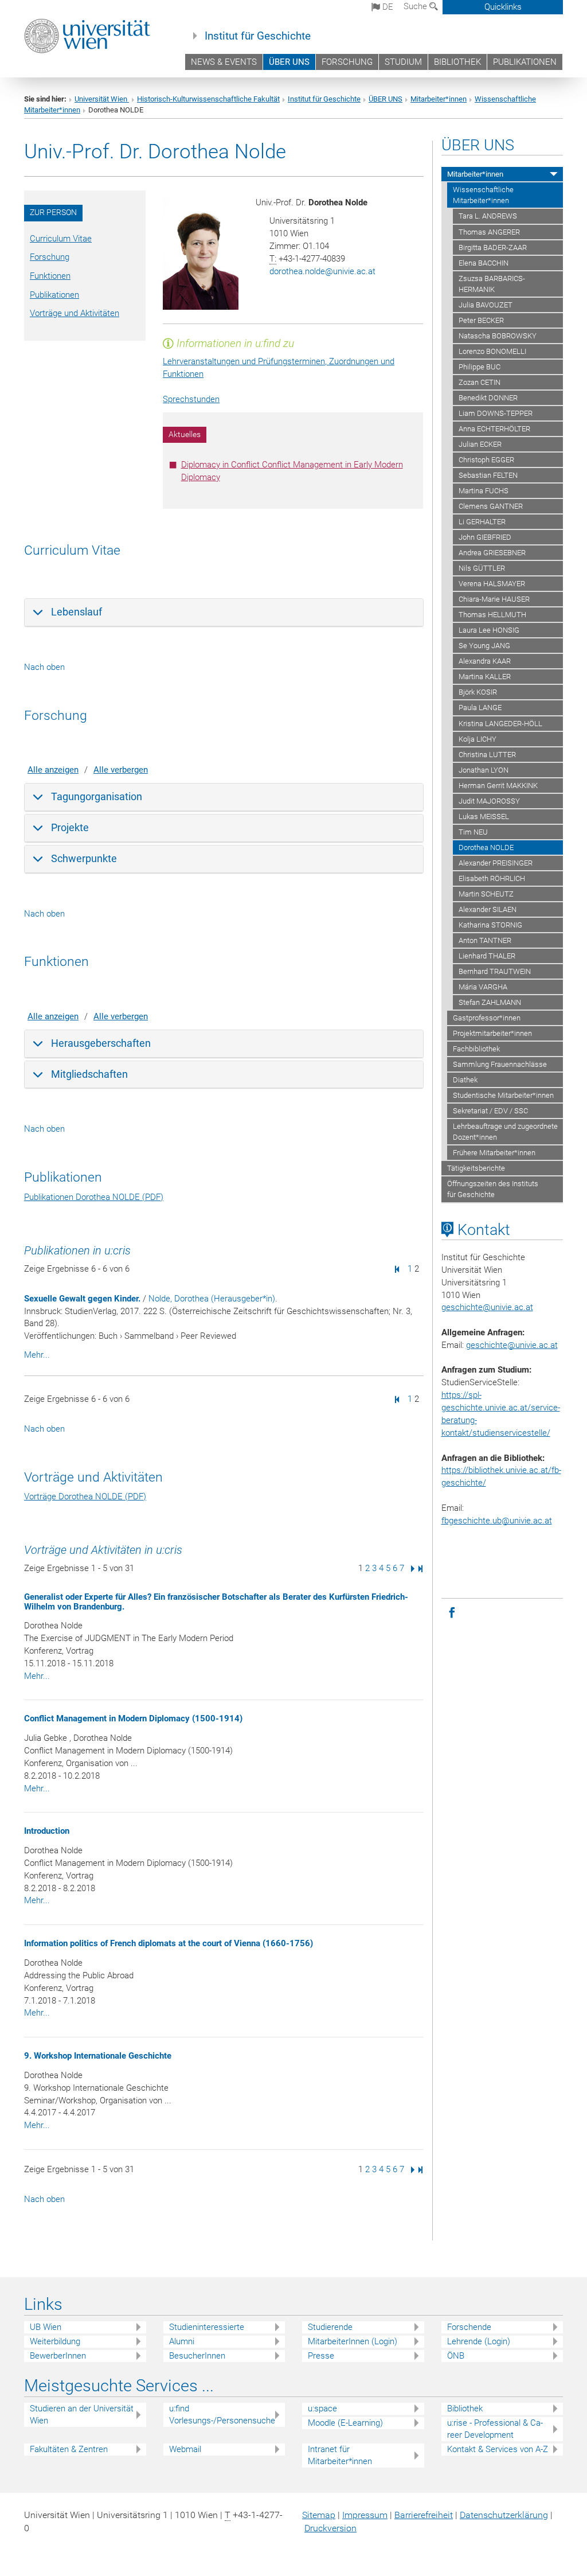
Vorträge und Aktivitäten (75, 313)
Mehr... (37, 1355)
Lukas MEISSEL (484, 817)
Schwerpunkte (84, 858)
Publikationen (54, 295)
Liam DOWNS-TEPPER (496, 413)
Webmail (185, 2449)
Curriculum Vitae (61, 239)
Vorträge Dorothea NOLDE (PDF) (85, 1497)
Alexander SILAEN (488, 909)
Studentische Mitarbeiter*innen (503, 1095)
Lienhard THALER (487, 956)
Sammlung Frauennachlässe (500, 1064)
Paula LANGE (480, 708)
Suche (416, 6)
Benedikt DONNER (488, 398)
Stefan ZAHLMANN (490, 1002)
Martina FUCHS (484, 491)
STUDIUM (403, 62)
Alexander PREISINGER (496, 863)
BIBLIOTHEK (457, 62)
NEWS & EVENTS (224, 62)
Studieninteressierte (207, 2327)
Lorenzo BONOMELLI (492, 351)
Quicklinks (503, 7)
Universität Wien (102, 99)
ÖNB (456, 2356)
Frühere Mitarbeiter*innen (494, 1153)
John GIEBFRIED (485, 537)
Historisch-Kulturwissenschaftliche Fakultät (208, 99)
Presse (321, 2356)
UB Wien (46, 2327)
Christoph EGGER (486, 460)
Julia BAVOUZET (486, 305)
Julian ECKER (480, 444)
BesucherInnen (197, 2356)
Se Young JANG (484, 646)
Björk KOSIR (478, 692)
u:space (322, 2409)
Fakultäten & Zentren (69, 2449)
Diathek (465, 1080)
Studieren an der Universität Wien (82, 2415)
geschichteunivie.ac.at (487, 1307)
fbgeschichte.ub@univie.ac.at (497, 1521)
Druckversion (330, 2528)
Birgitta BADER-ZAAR (493, 248)
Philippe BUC (480, 367)
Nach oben (44, 667)
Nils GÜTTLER (482, 568)
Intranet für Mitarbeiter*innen (340, 2455)
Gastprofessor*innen (487, 1018)
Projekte (70, 827)
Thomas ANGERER (489, 232)
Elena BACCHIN (484, 263)
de (387, 7)
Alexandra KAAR (485, 661)
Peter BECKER (481, 320)
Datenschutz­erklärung (504, 2515)
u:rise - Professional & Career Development (495, 2429)
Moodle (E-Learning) (345, 2423)
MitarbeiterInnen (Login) (353, 2341)
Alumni (182, 2341)
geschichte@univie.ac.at (512, 1345)
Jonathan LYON (484, 770)
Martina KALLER (485, 677)
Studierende (330, 2327)
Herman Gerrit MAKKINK (498, 786)
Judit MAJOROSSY (489, 801)
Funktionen (50, 276)
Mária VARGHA (483, 987)
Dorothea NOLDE (486, 847)
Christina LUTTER (487, 755)
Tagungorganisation (97, 796)
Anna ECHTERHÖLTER (494, 429)
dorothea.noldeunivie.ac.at (322, 271)
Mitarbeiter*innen (439, 99)
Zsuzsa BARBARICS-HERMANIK (492, 284)
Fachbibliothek (476, 1049)
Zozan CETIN (480, 382)
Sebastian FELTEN (488, 475)
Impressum (365, 2515)
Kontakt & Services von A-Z (498, 2449)
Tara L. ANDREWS (488, 216)
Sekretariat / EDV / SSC (490, 1111)
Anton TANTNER (485, 940)
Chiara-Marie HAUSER (494, 599)
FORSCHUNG (347, 62)
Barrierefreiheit (424, 2515)
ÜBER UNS (289, 62)
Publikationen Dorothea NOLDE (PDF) (94, 1197)
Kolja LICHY (478, 739)
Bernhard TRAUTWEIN (495, 971)
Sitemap (319, 2515)
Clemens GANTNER (491, 506)
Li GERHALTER (482, 522)
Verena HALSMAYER (492, 584)
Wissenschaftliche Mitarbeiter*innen (483, 195)
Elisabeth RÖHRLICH (492, 878)
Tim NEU (473, 832)
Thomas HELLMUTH (492, 615)
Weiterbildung (55, 2341)
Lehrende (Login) (479, 2341)
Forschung (50, 257)
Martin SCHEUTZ (486, 894)
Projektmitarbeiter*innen (492, 1033)
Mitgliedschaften (89, 1074)
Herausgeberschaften (101, 1043)
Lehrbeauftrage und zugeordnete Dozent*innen (505, 1132)
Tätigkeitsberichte (476, 1168)
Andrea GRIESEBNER (492, 553)
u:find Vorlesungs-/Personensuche (222, 2415)
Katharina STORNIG (490, 925)
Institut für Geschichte (258, 36)
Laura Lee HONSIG (489, 630)
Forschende (469, 2327)
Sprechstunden (191, 399)
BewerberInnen (58, 2356)
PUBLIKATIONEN (525, 62)
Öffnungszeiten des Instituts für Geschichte (493, 1189)
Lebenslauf (77, 612)
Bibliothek (465, 2409)
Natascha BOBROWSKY (498, 336)
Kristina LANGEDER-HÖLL (500, 724)
